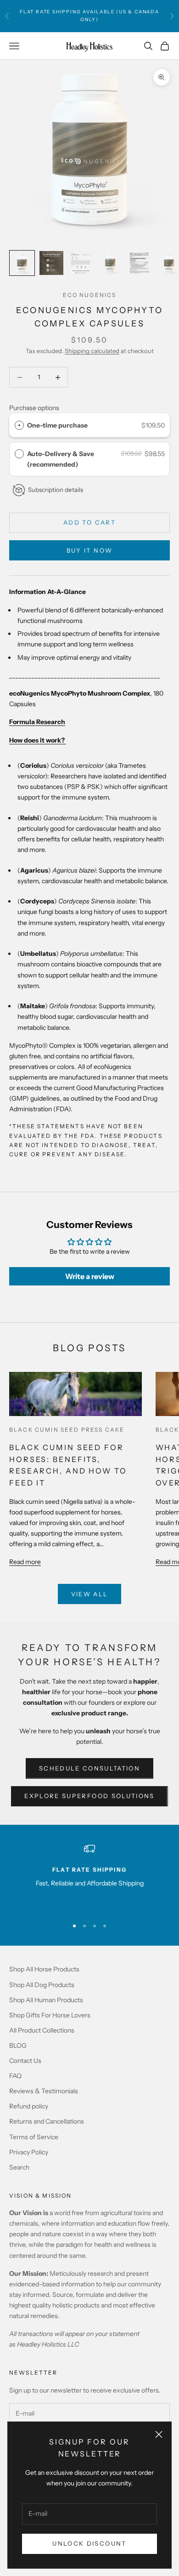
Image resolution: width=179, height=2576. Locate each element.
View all (90, 1594)
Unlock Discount (89, 2543)
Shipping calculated (92, 351)
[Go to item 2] (51, 263)
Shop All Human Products (46, 2000)
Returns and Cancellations (47, 2121)
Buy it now (89, 550)
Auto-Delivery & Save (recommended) (61, 459)
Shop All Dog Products (42, 1985)
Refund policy (29, 2106)
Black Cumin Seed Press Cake (67, 1430)
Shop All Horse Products (44, 1969)
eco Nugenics (90, 295)
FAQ (15, 2076)
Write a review (90, 1276)
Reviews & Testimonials (44, 2091)
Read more (25, 1562)
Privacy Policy (29, 2152)
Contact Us (25, 2061)
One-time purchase (57, 425)
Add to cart (89, 522)
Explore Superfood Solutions (89, 1796)
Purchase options (34, 408)
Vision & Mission (41, 2196)
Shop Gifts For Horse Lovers (50, 2015)
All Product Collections (42, 2030)
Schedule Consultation (89, 1768)
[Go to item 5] (140, 263)
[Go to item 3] (81, 263)
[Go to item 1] (22, 263)
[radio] (19, 425)
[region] (89, 1877)
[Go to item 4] (110, 263)
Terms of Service (34, 2137)
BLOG (18, 2045)
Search (19, 2167)
